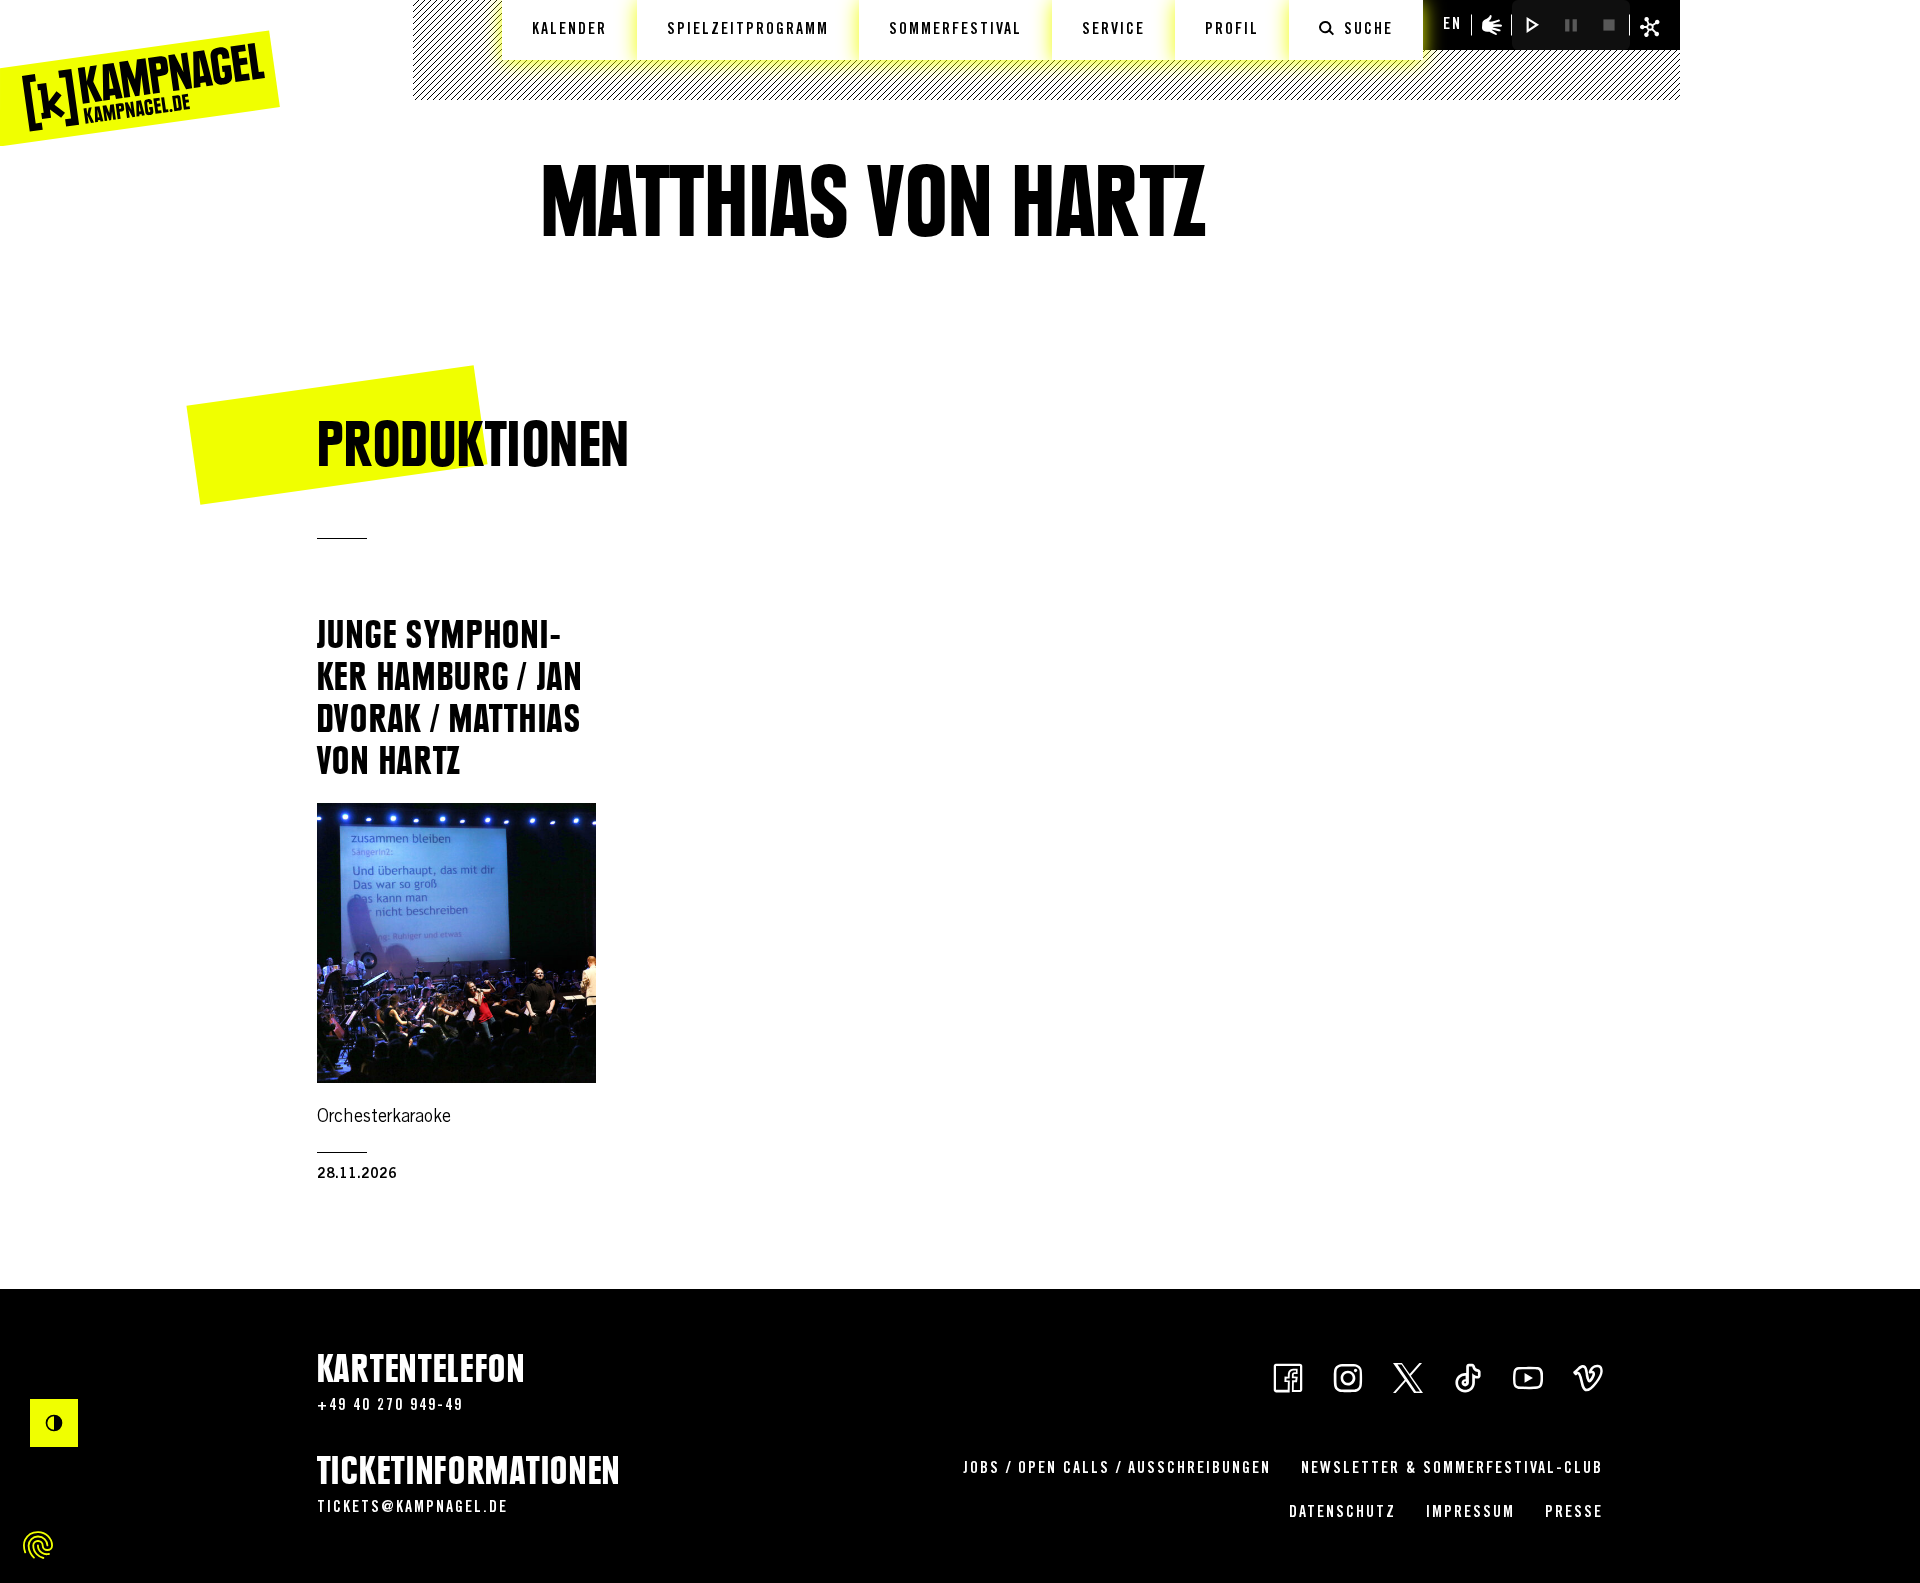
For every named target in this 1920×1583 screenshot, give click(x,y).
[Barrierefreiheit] (1492, 25)
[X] (1408, 1376)
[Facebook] (1288, 1376)
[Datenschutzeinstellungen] (38, 1545)
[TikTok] (1468, 1376)
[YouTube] (1528, 1376)
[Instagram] (1348, 1376)
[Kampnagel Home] (140, 73)
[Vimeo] (1588, 1376)
